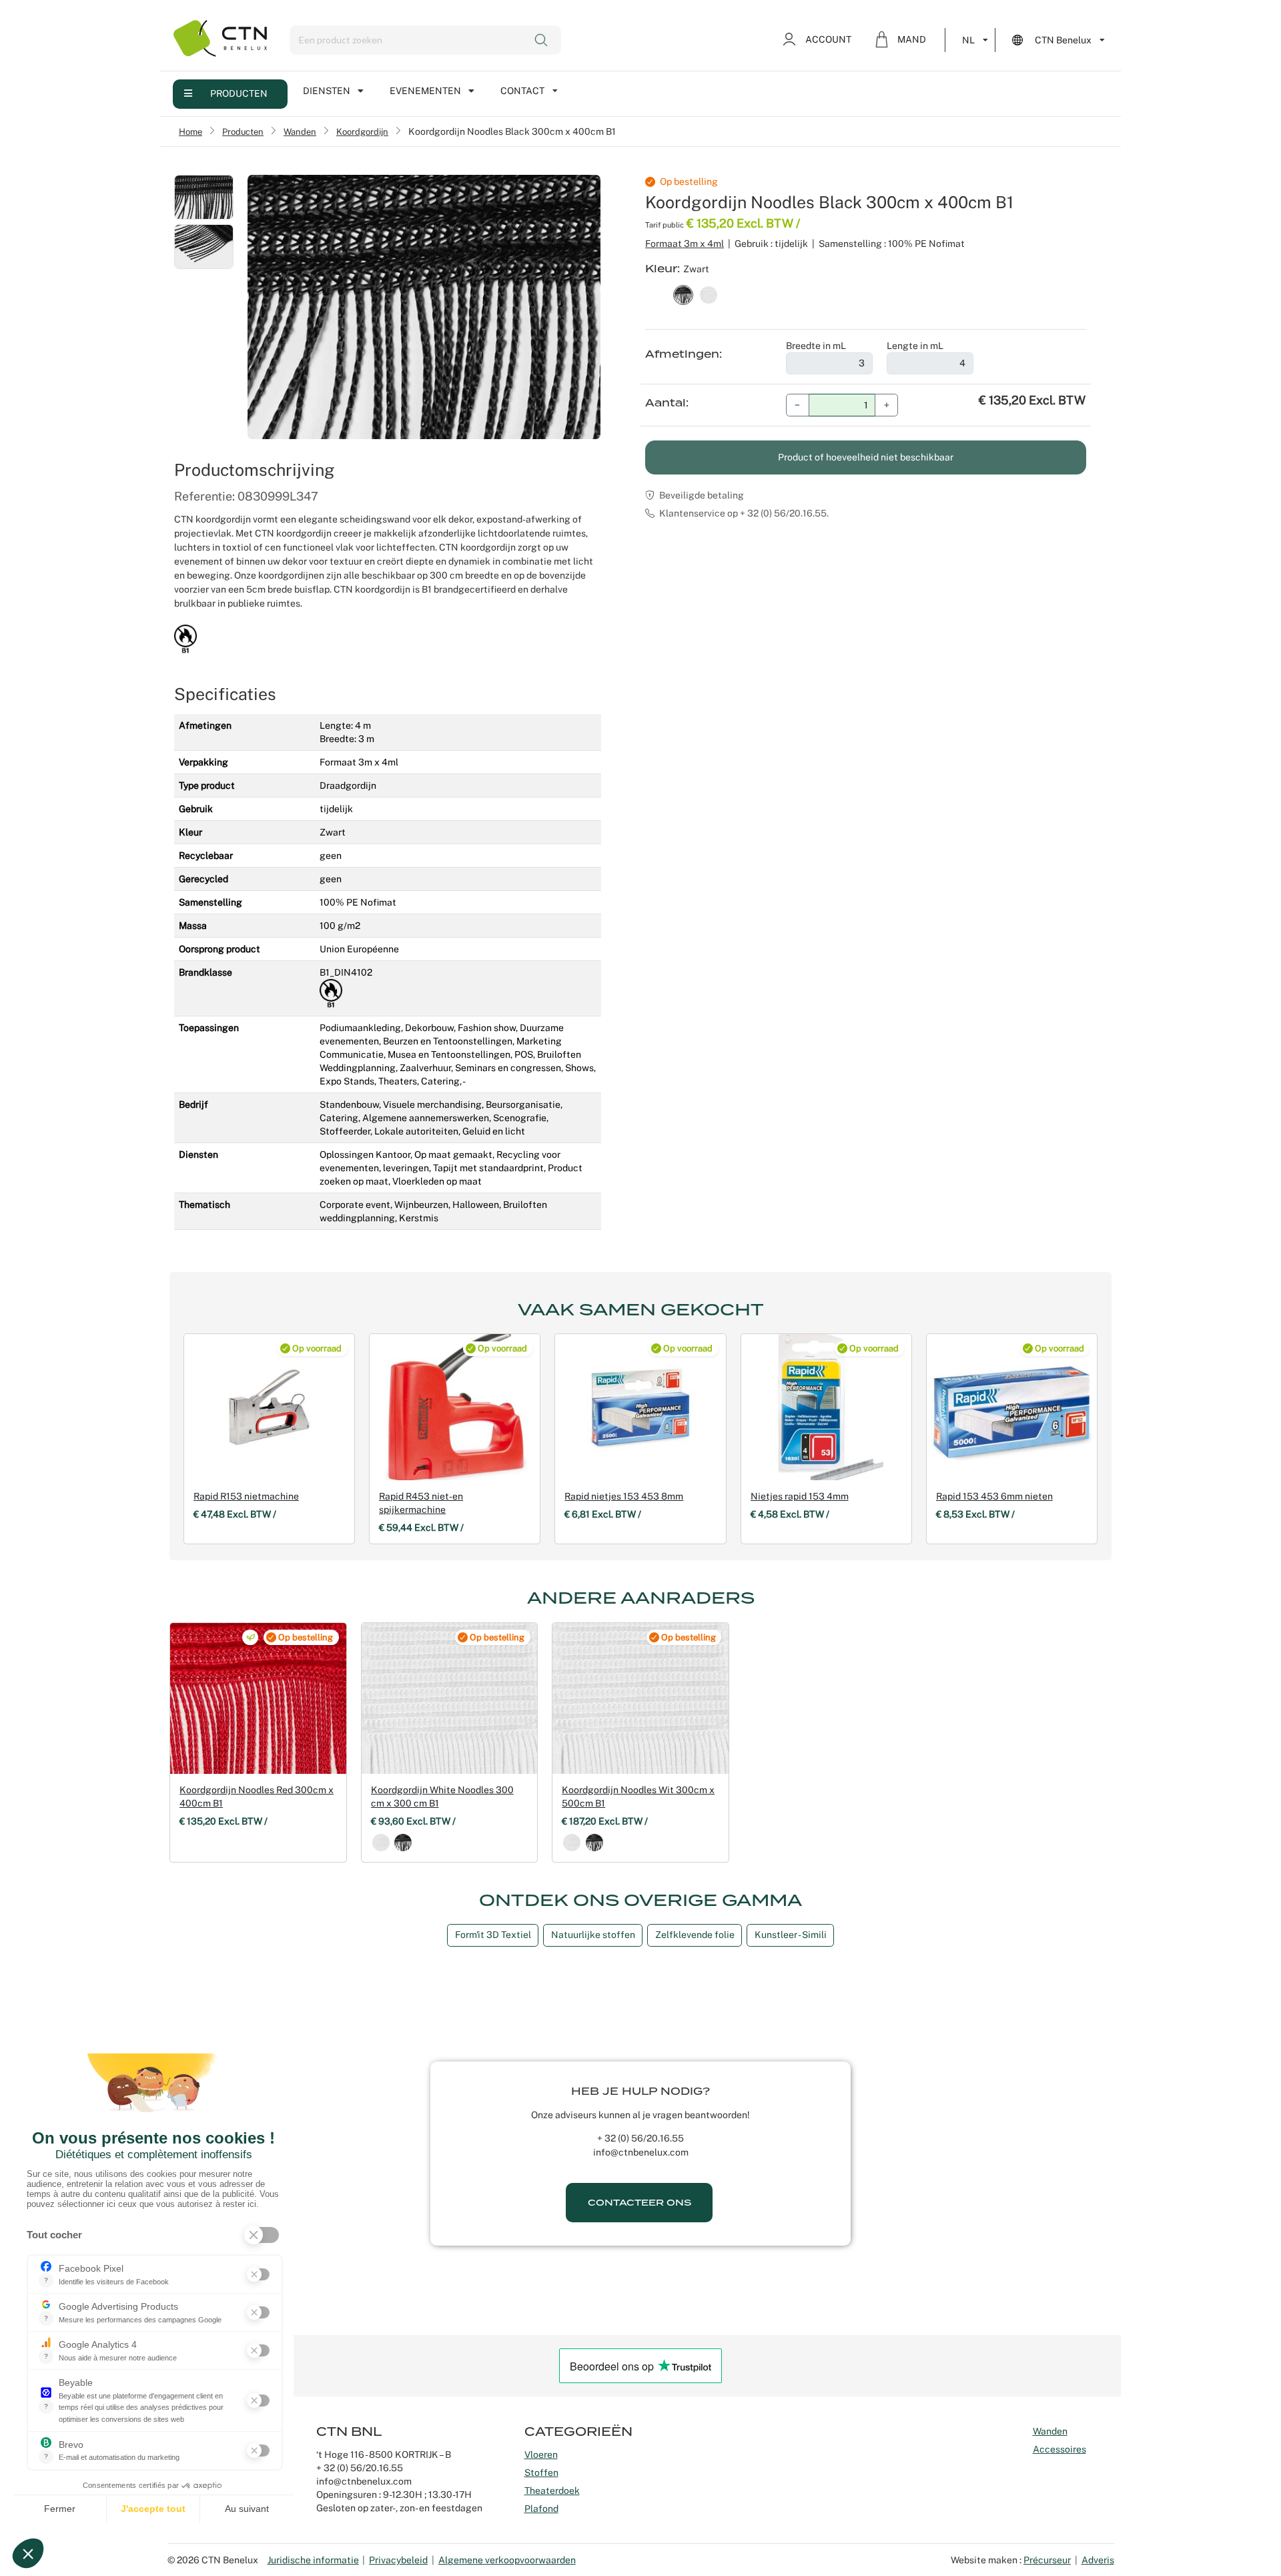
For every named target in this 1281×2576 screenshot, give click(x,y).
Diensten (327, 91)
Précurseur (1047, 2560)
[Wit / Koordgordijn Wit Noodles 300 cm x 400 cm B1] (709, 294)
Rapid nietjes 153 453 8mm (624, 1496)
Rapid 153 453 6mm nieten (994, 1496)
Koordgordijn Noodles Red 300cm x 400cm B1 (257, 1797)
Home (190, 131)
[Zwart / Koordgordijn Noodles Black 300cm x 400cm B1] (683, 294)
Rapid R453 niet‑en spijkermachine (421, 1503)
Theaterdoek (552, 2491)
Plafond (541, 2509)
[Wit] (572, 1843)
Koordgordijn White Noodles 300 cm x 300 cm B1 (442, 1797)
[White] (381, 1843)
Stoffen (541, 2473)
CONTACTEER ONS (639, 2203)
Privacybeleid (398, 2560)
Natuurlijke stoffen (593, 1935)
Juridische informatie (313, 2560)
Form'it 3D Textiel (493, 1935)
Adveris (1098, 2560)
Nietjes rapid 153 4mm (800, 1496)
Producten (239, 93)
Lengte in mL (915, 346)
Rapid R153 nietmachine (246, 1496)
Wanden (300, 131)
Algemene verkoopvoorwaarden (507, 2560)
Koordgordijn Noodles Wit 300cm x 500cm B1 (638, 1797)
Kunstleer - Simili (791, 1935)
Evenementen (425, 91)
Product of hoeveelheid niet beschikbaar (866, 457)
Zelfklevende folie (695, 1935)
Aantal (666, 403)
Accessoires (1059, 2449)
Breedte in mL (816, 346)
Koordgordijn (362, 131)
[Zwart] (403, 1843)
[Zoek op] (542, 40)
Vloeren (541, 2455)
